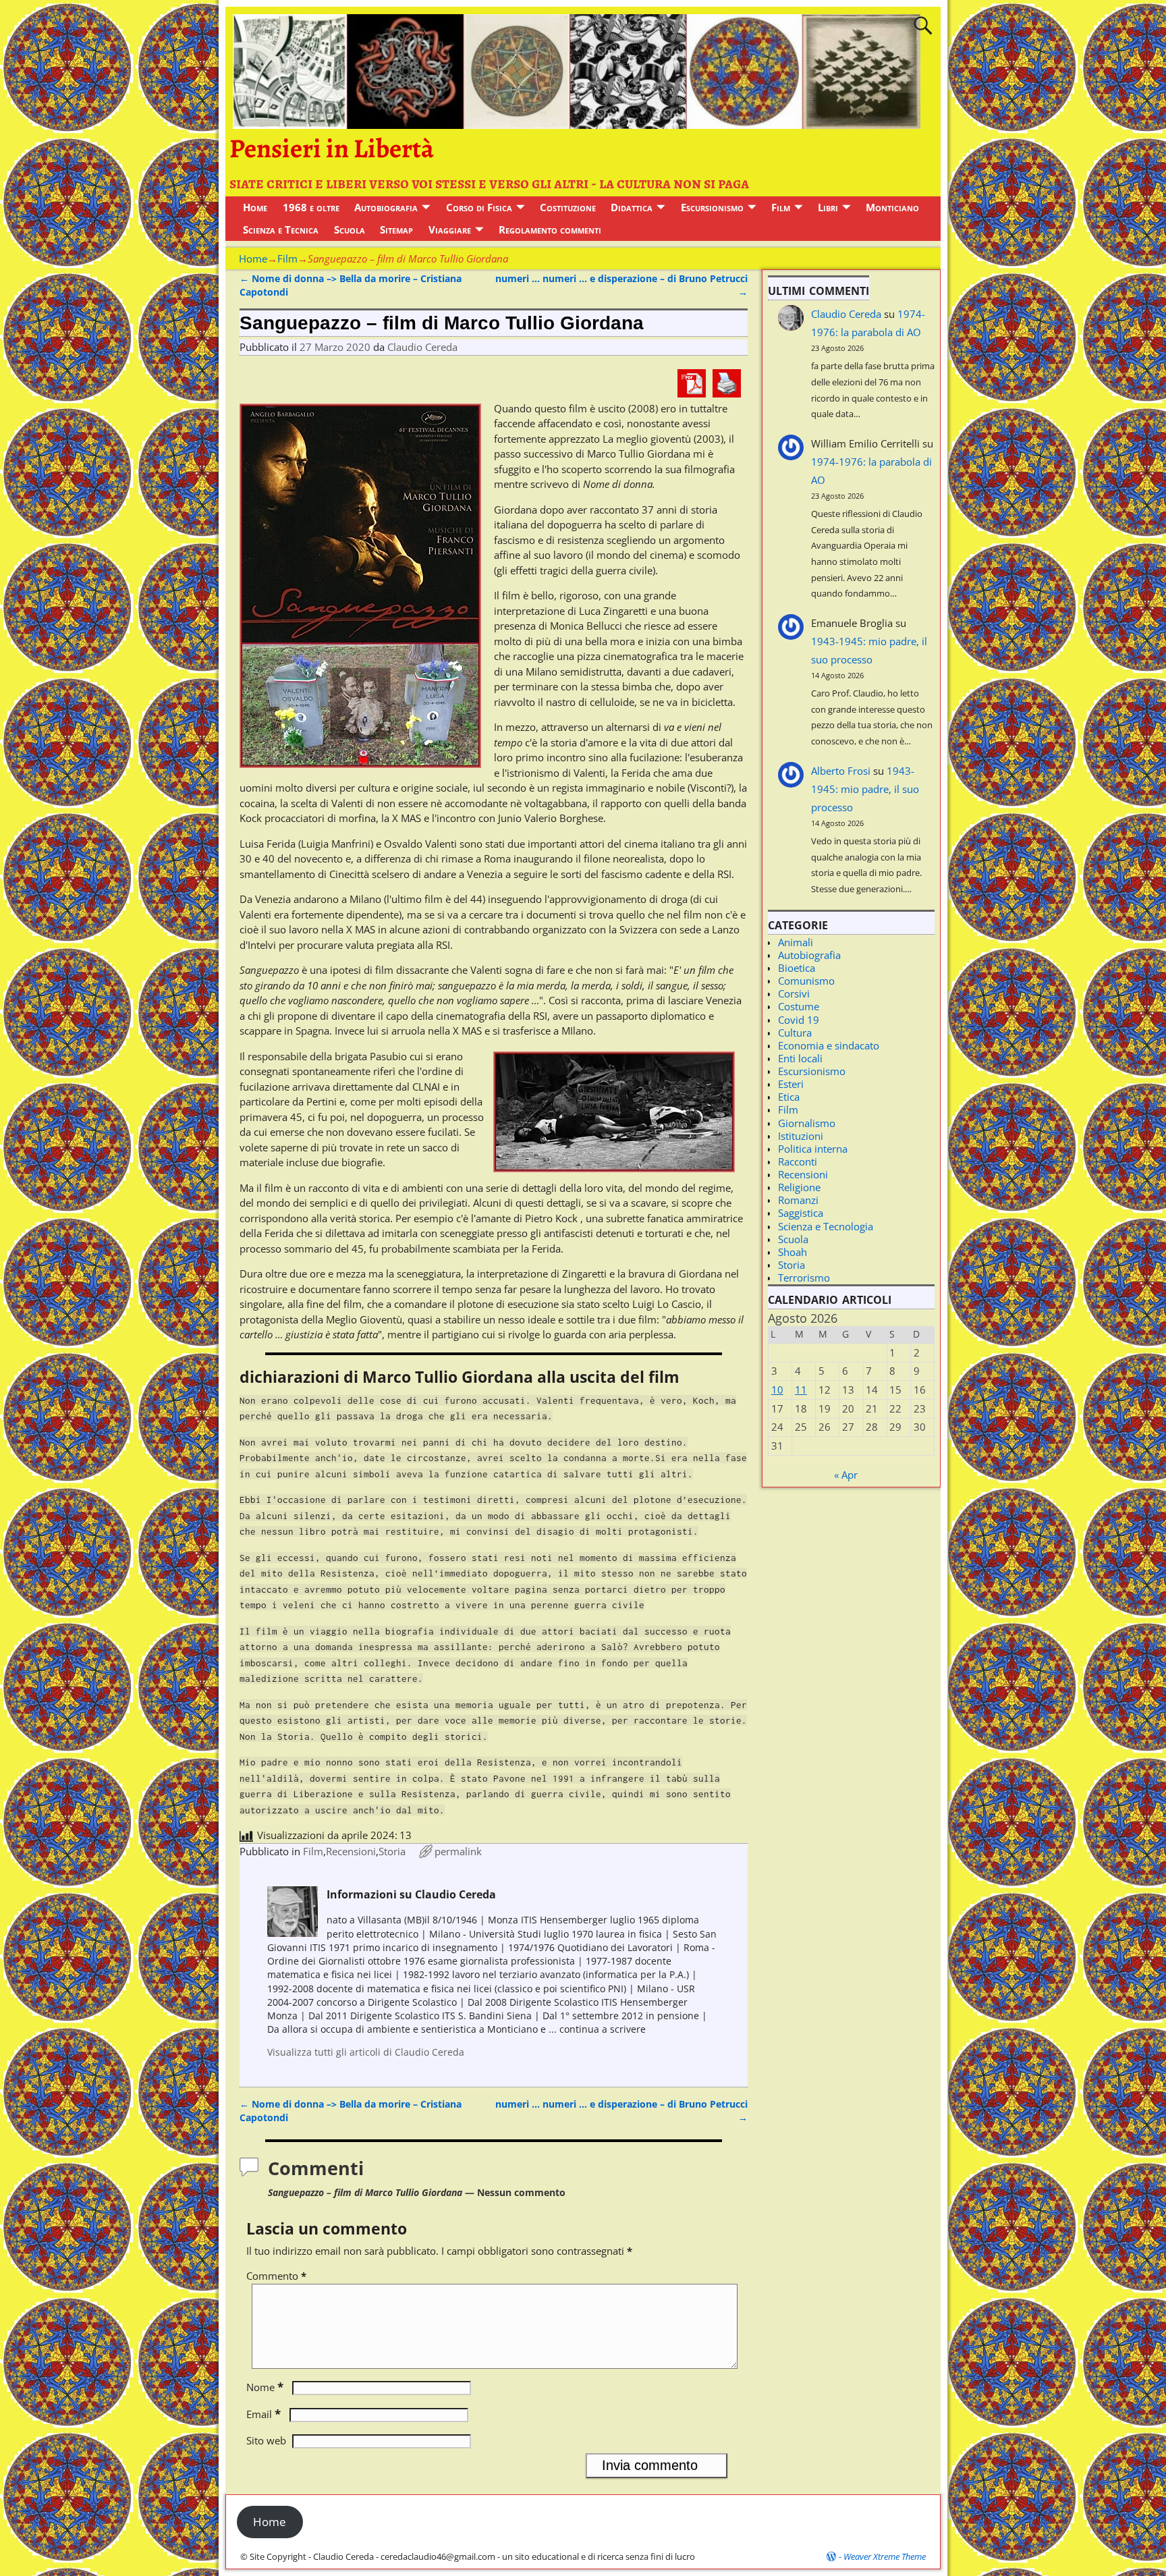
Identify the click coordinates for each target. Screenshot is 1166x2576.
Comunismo (806, 981)
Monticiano (892, 207)
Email (263, 2414)
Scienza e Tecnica (281, 229)
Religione (799, 1187)
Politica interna (813, 1149)
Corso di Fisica (479, 207)
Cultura (795, 1033)
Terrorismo (804, 1278)
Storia (392, 1851)
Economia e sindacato (829, 1045)
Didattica (632, 207)
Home (255, 207)
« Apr (846, 1475)
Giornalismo (807, 1123)
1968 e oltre (311, 207)
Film (781, 207)
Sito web (266, 2440)
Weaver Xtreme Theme (885, 2556)
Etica (789, 1097)
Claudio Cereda (846, 314)
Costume (799, 1006)
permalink (458, 1851)
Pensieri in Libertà (332, 148)
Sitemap (396, 229)
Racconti (798, 1161)
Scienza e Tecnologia (826, 1226)
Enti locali (800, 1058)
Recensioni (351, 1851)
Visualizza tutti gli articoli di (366, 2052)
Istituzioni (801, 1136)
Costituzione (568, 207)
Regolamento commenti (550, 229)
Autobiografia (386, 207)
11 (801, 1390)
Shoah (793, 1252)
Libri (828, 207)
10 (777, 1390)
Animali (796, 942)
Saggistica (801, 1213)
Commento (276, 2276)
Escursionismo (712, 207)
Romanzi (798, 1200)
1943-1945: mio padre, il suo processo (865, 789)
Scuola (350, 229)
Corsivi (794, 993)
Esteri (791, 1084)
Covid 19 (799, 1020)
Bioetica (797, 968)
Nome (265, 2387)
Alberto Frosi (841, 771)
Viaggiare (450, 229)
